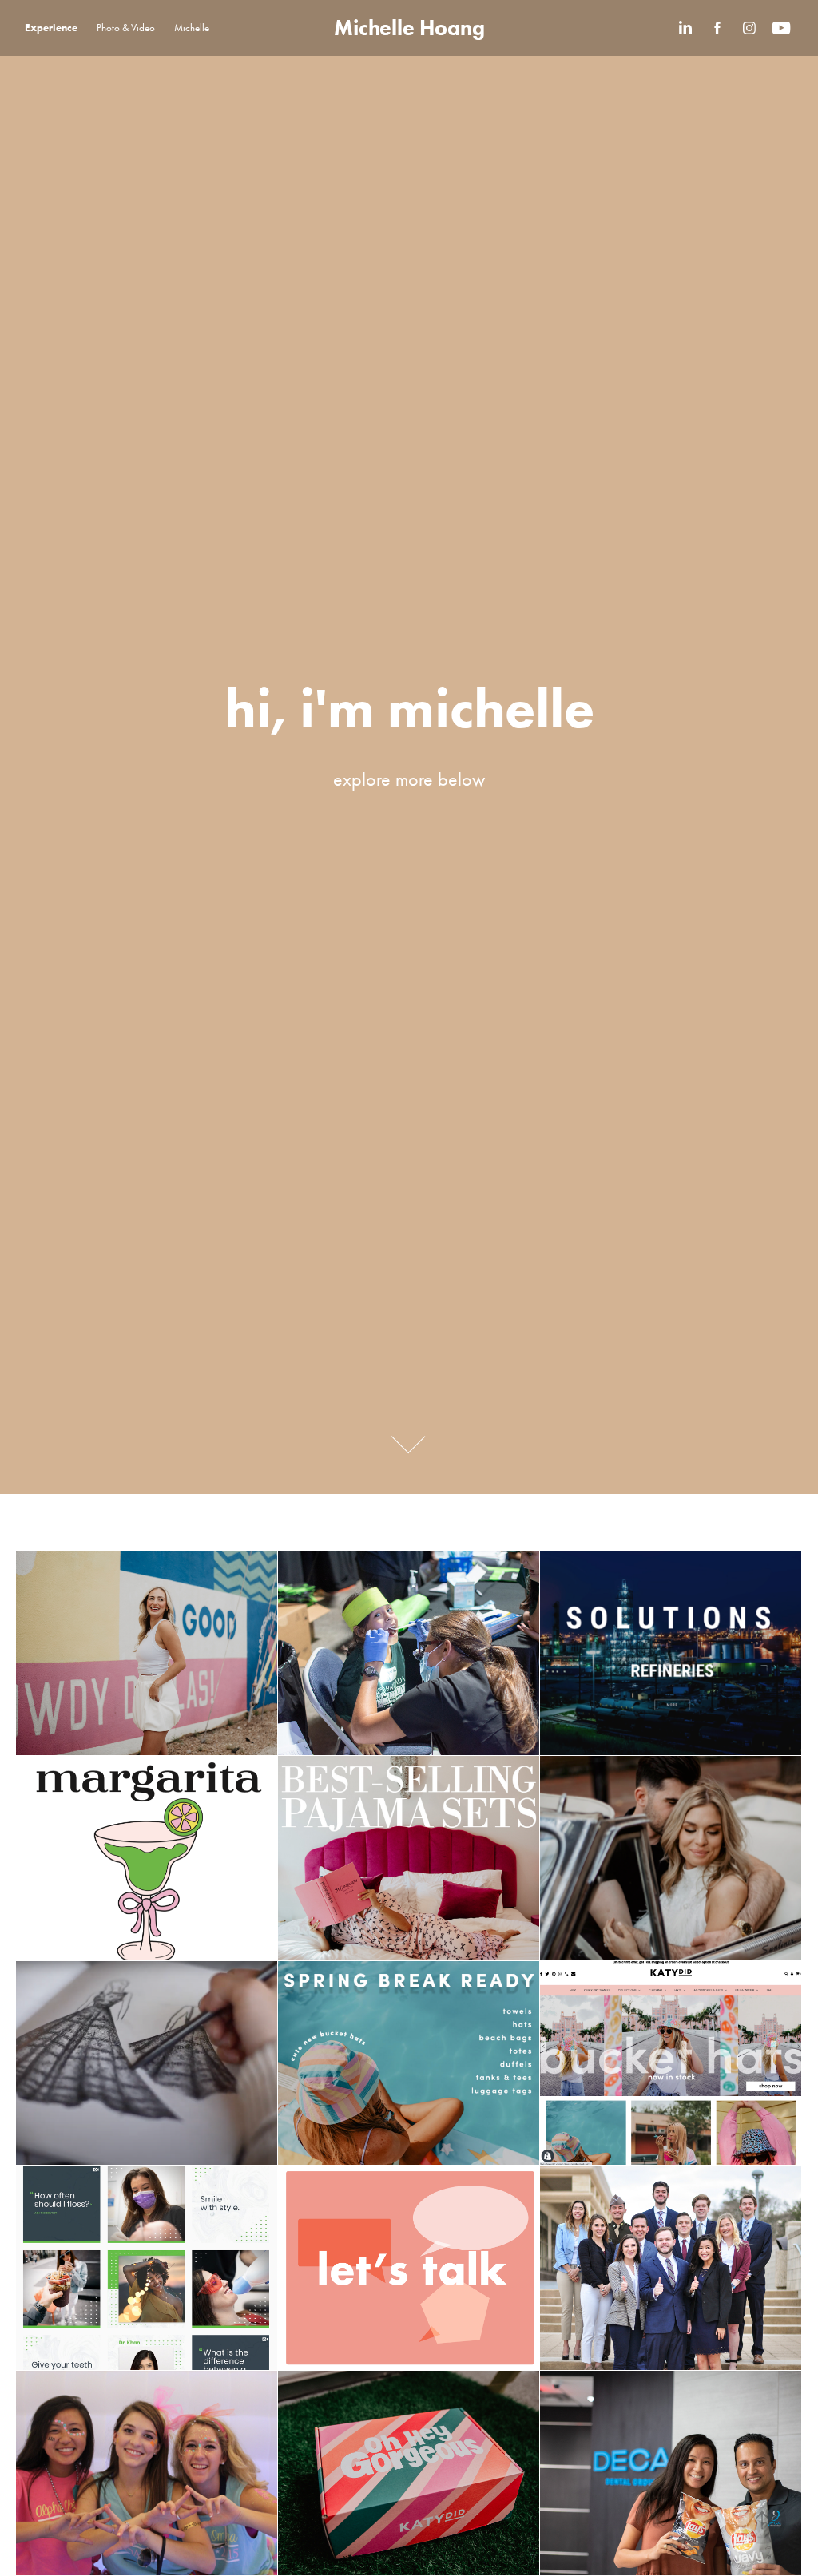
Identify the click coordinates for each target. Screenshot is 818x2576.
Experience (51, 28)
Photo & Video (126, 28)
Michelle (192, 28)
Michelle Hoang (409, 28)
